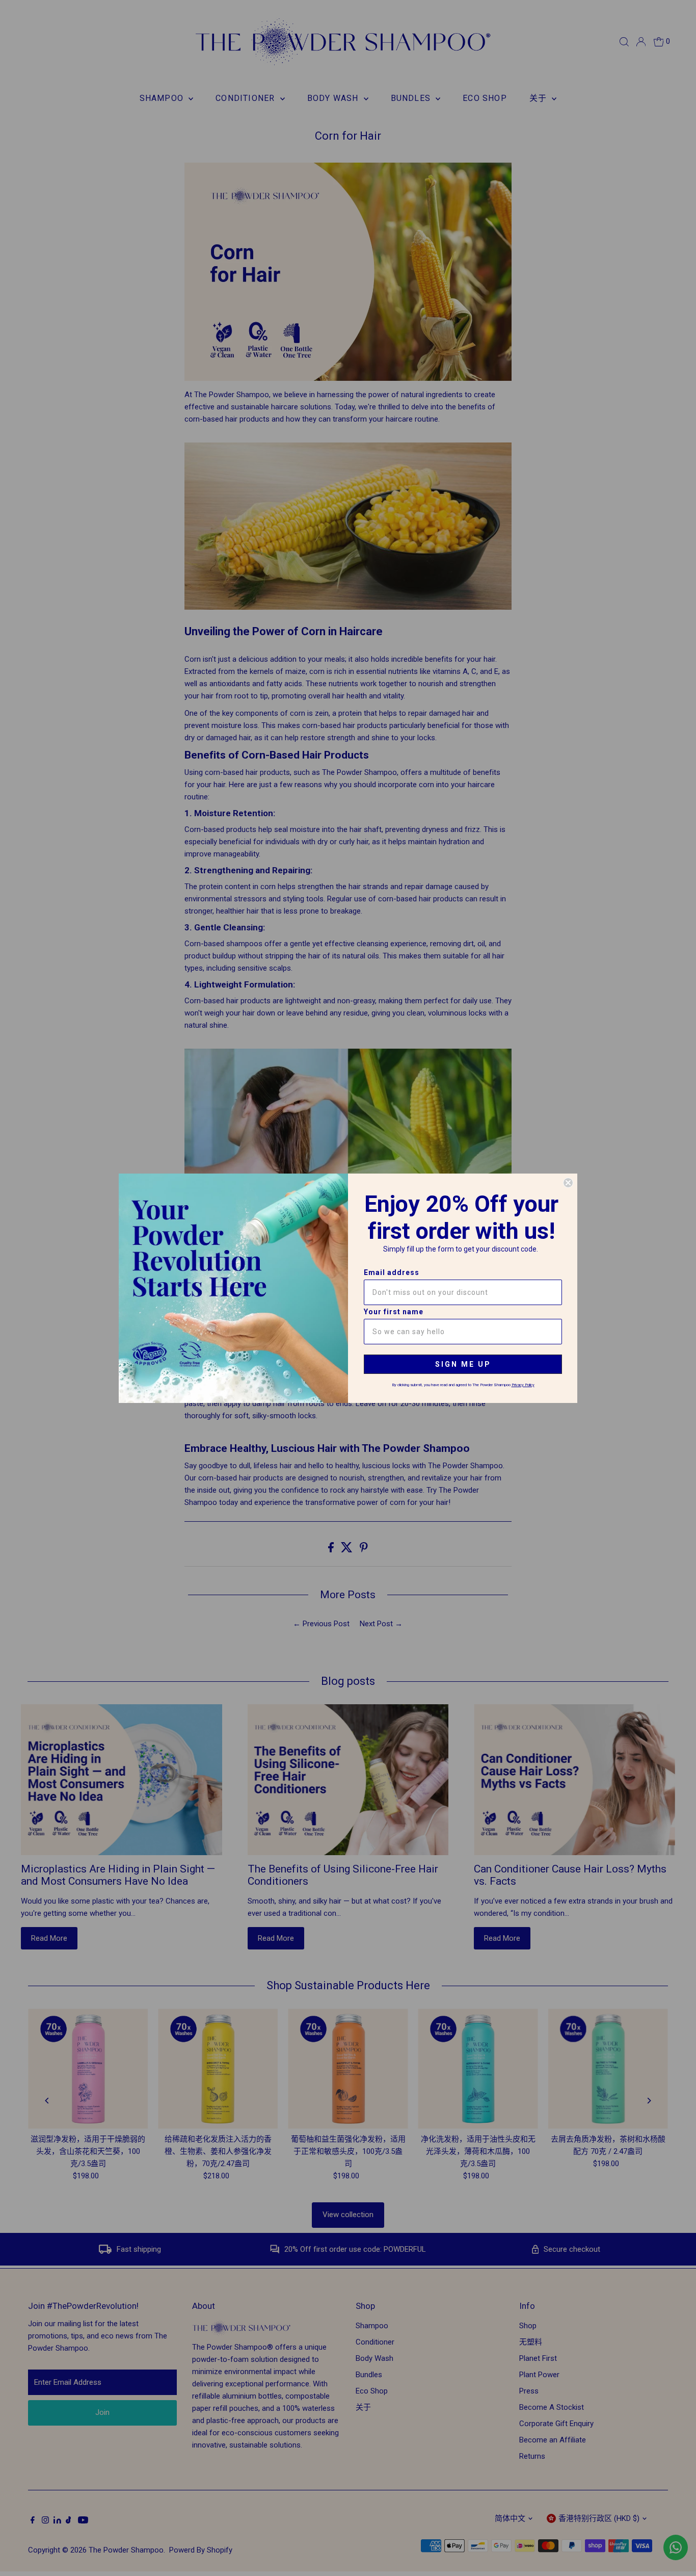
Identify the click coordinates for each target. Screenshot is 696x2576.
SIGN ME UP (463, 1364)
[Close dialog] (568, 1183)
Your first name (394, 1312)
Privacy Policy (523, 1385)
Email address (392, 1272)
